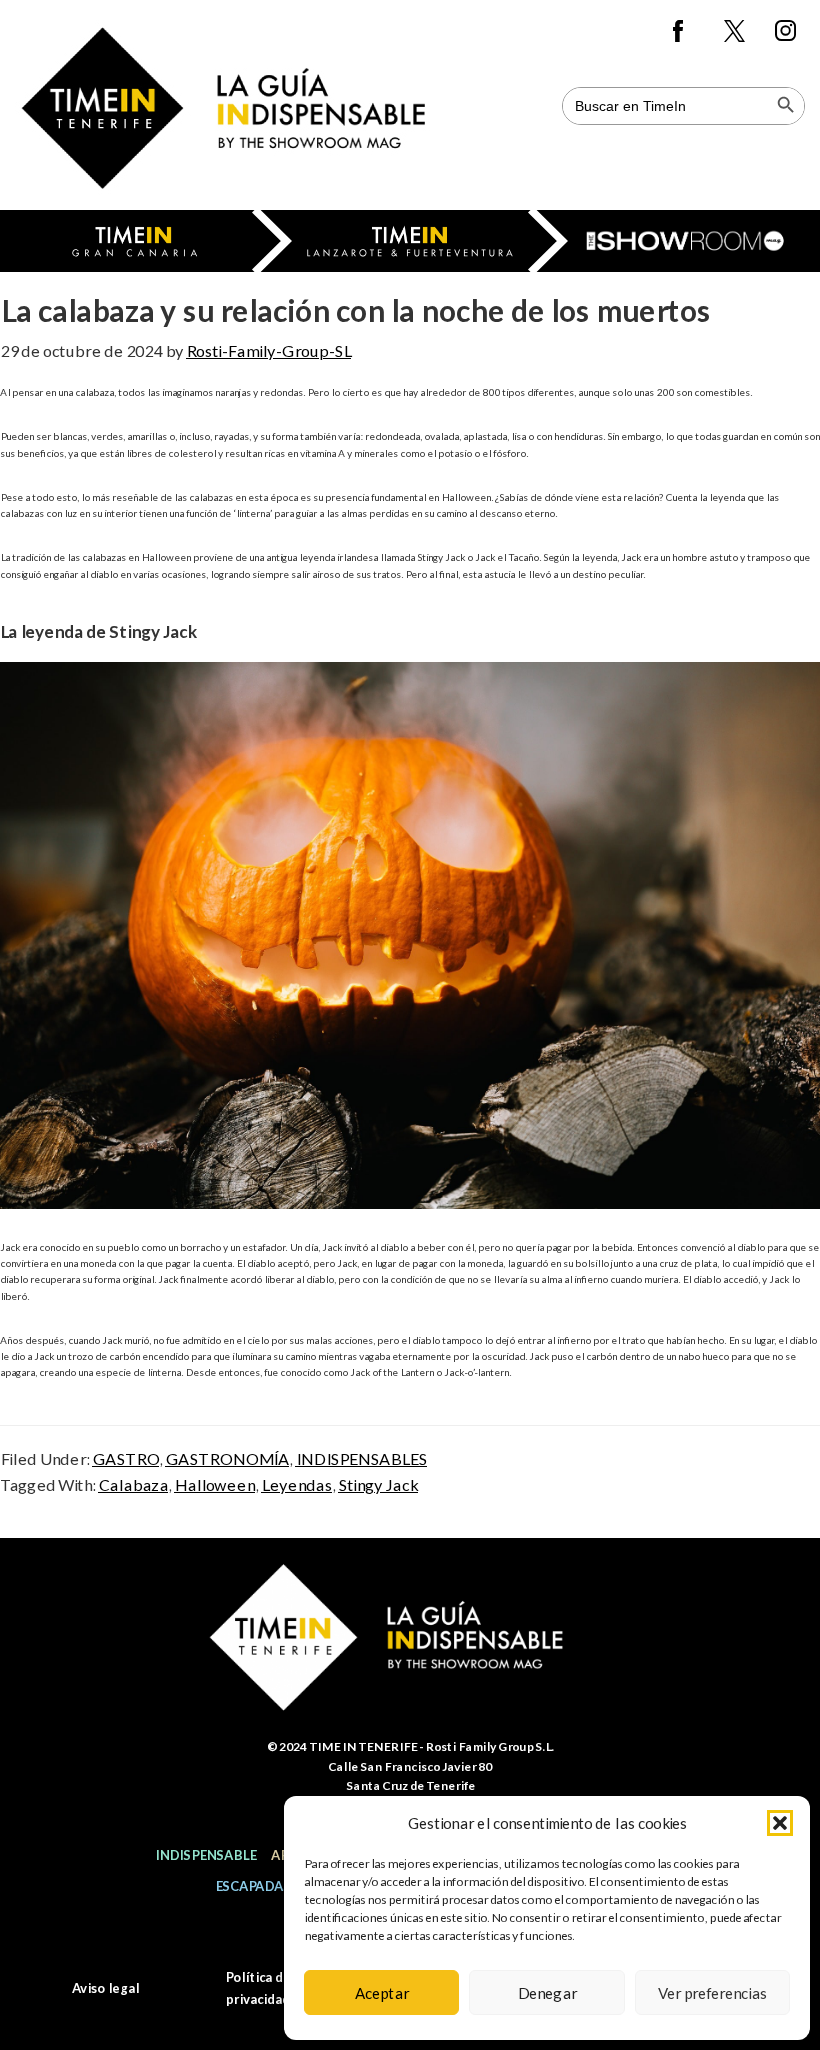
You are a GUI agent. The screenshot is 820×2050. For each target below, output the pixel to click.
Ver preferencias (712, 1993)
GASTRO (125, 1458)
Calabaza (133, 1484)
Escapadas (253, 1886)
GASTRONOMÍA (227, 1458)
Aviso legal (105, 1988)
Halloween (214, 1484)
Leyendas (296, 1484)
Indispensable (205, 1855)
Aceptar (382, 1993)
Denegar (547, 1993)
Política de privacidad (258, 1987)
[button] (780, 1823)
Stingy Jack (378, 1484)
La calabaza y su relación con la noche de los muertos (355, 310)
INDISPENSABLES (361, 1458)
